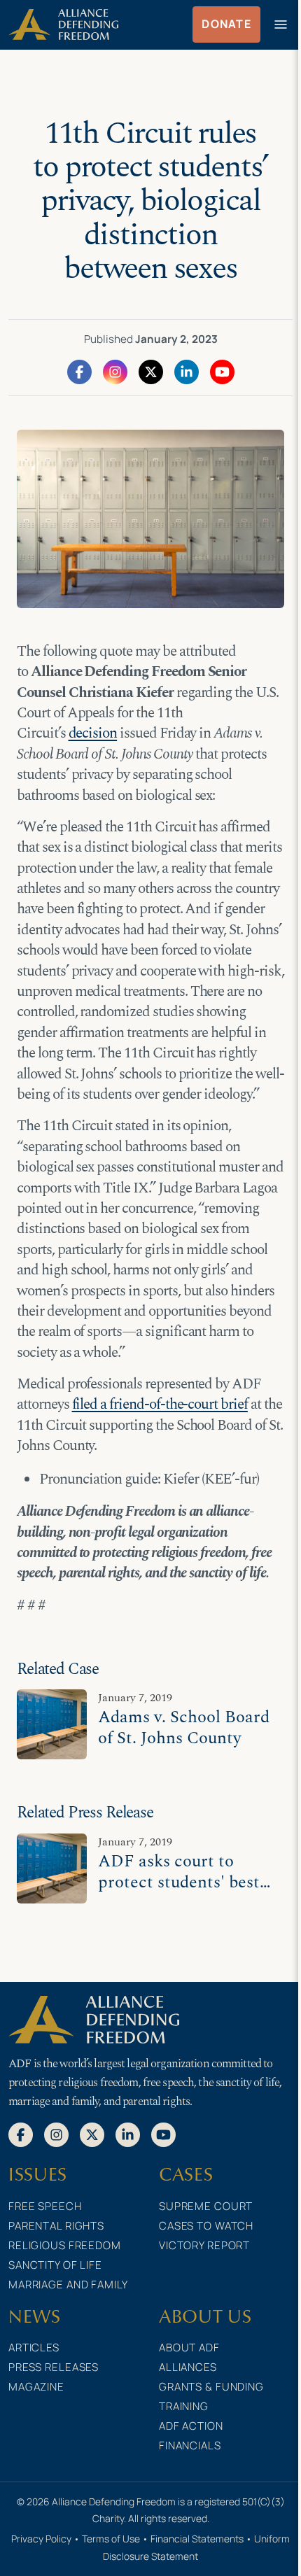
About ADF (189, 2348)
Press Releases (54, 2367)
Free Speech (45, 2206)
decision (93, 733)
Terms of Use (111, 2539)
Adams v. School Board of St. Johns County (184, 1727)
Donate (226, 24)
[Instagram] (115, 371)
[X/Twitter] (151, 371)
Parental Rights (56, 2226)
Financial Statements (197, 2539)
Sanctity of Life (55, 2265)
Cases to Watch (206, 2226)
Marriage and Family (68, 2285)
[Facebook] (79, 371)
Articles (34, 2348)
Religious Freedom (65, 2245)
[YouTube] (222, 371)
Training (184, 2406)
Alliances (188, 2367)
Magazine (36, 2387)
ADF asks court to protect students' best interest (179, 1882)
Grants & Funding (211, 2387)
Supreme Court (206, 2206)
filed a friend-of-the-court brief (160, 1405)
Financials (190, 2445)
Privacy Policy (41, 2539)
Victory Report (204, 2245)
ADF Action (191, 2426)
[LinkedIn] (187, 371)
